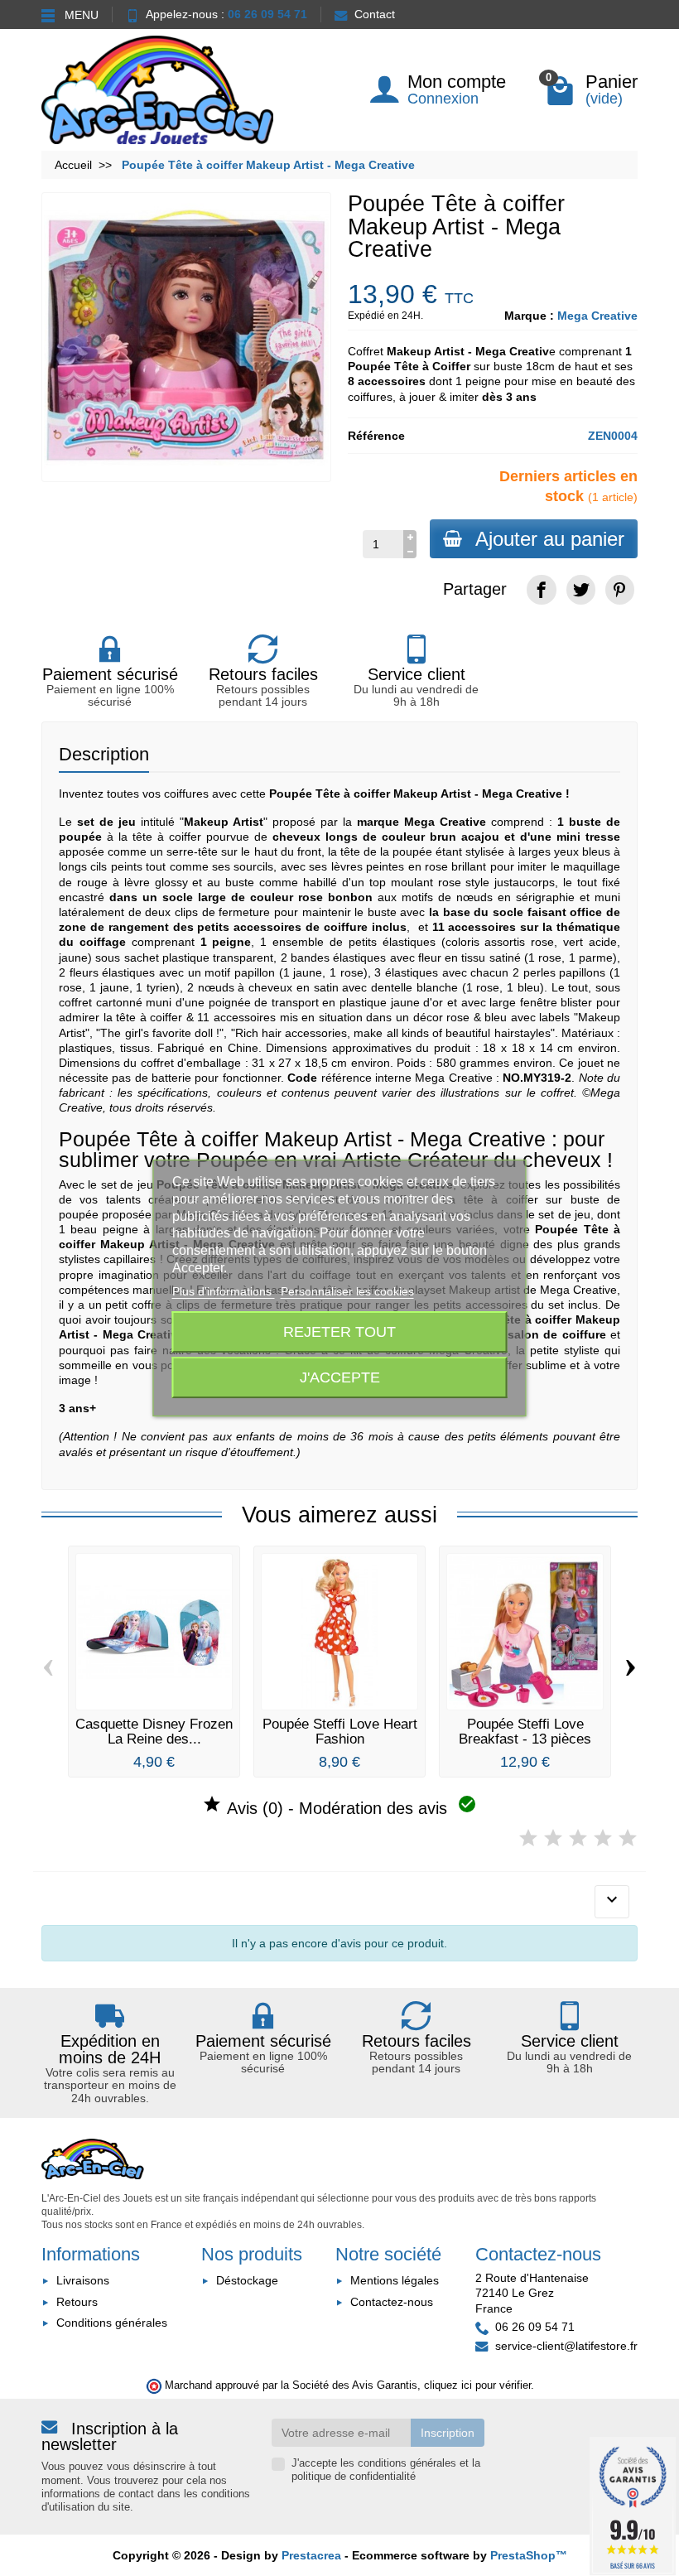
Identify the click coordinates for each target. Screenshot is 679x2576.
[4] (603, 1838)
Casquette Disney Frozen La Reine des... (154, 1731)
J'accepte (340, 1377)
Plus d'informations (224, 1291)
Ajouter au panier (550, 539)
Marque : (529, 316)
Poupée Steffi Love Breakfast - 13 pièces (525, 1731)
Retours (77, 2302)
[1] (528, 1838)
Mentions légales (395, 2280)
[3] (578, 1838)
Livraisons (83, 2280)
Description (104, 754)
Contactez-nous (392, 2302)
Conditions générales (112, 2323)
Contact (375, 14)
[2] (553, 1838)
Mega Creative (597, 316)
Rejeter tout (339, 1331)
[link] (541, 589)
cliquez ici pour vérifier (477, 2385)
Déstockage (247, 2280)
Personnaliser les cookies (347, 1291)
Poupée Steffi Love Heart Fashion (340, 1731)
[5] (628, 1838)
